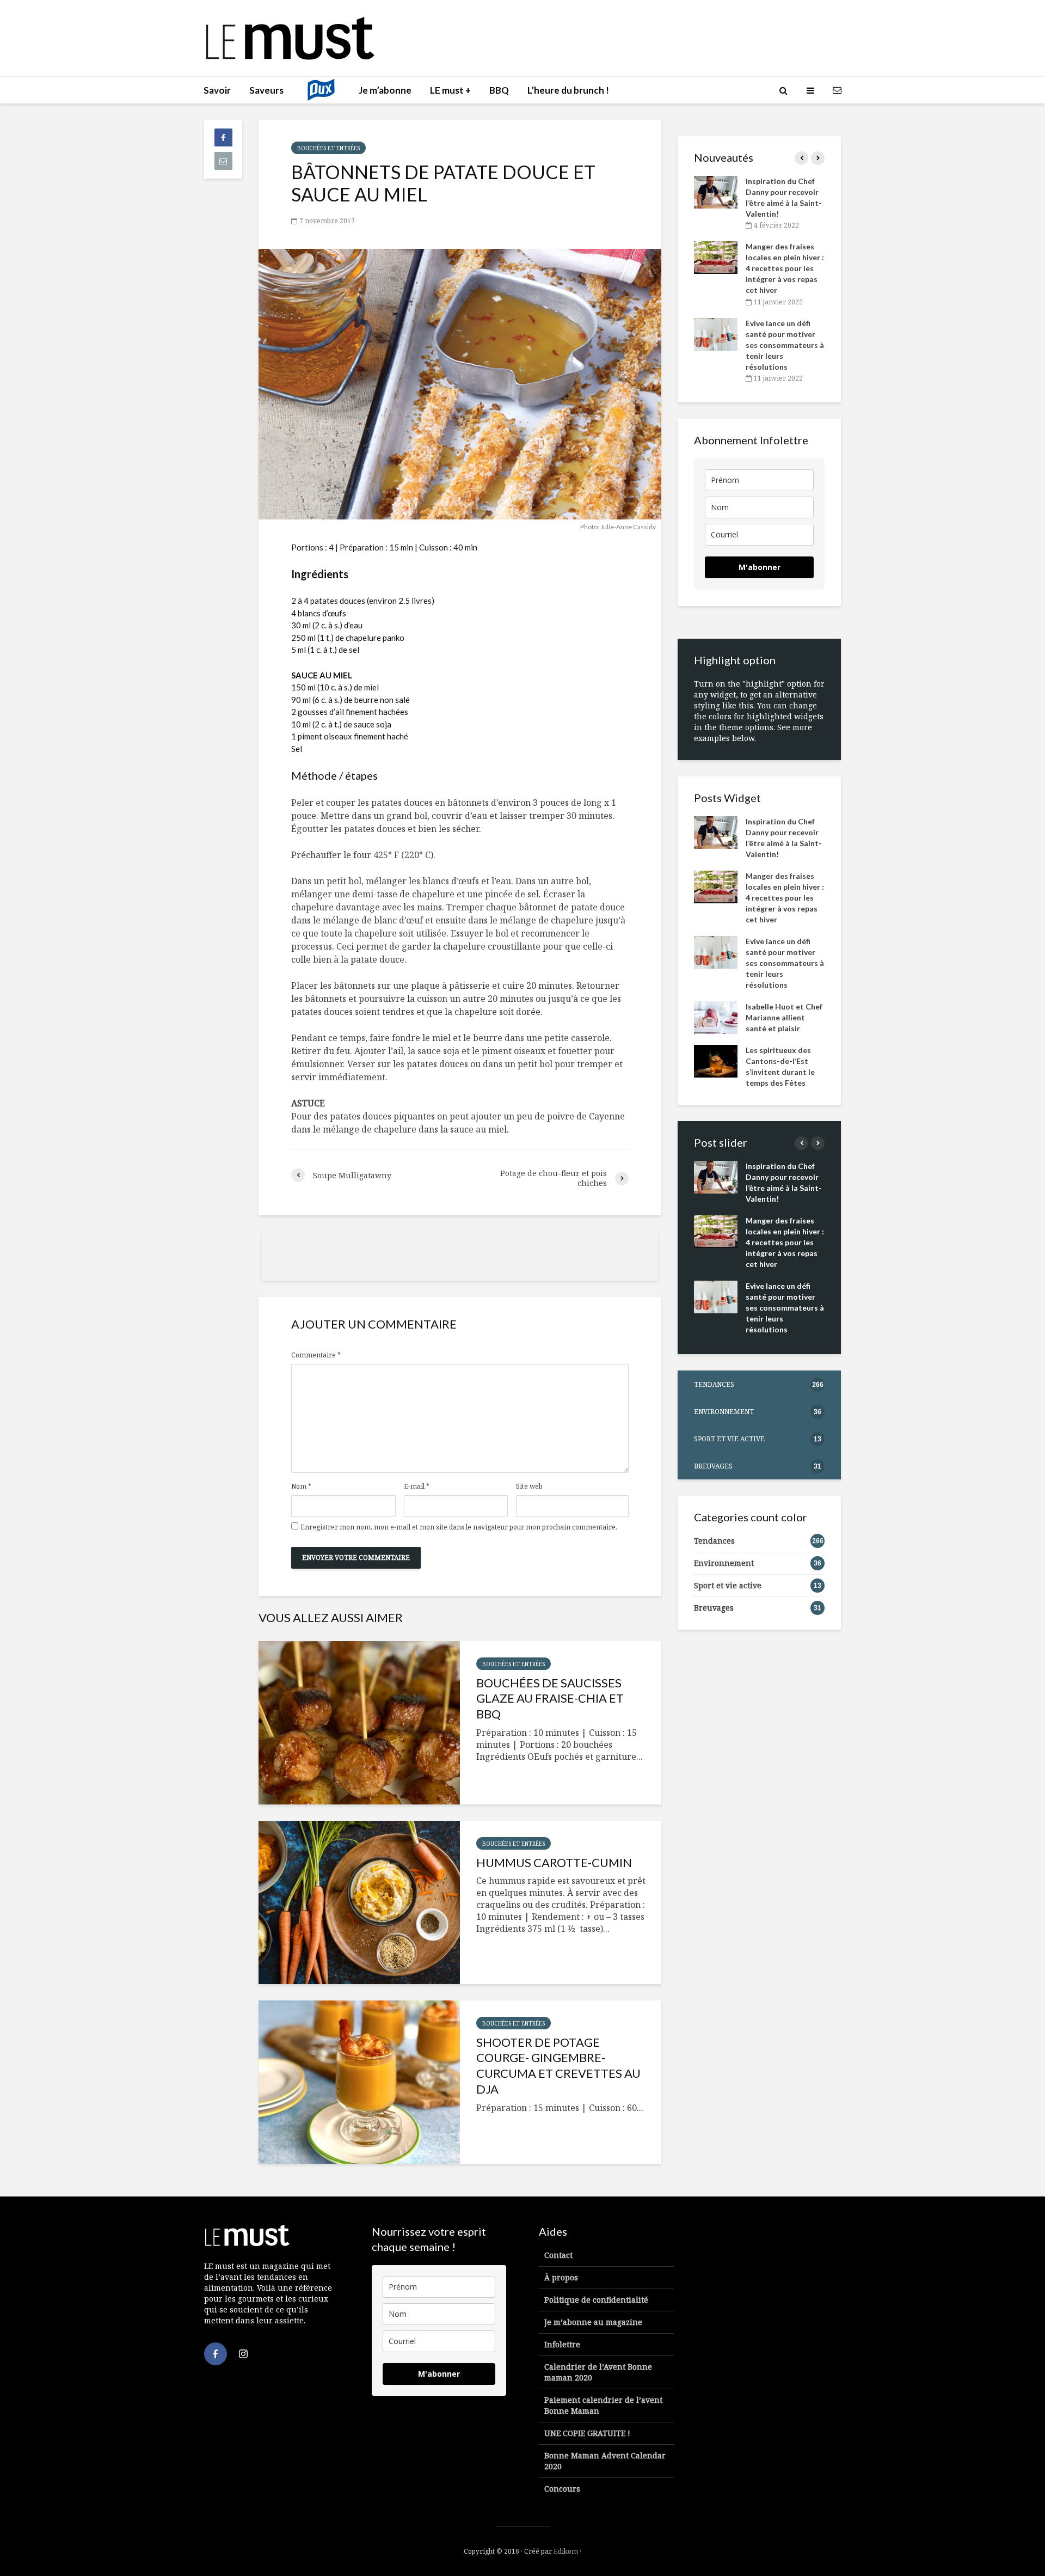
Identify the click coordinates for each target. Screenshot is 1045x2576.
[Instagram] (243, 2354)
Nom (301, 1486)
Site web (529, 1486)
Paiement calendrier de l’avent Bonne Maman (603, 2405)
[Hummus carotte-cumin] (359, 1902)
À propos (561, 2277)
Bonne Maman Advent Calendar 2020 (605, 2461)
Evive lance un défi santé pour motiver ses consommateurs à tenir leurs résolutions (785, 345)
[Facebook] (216, 2354)
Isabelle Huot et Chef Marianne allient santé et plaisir (784, 1017)
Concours (562, 2489)
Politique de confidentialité (596, 2300)
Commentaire (316, 1355)
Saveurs (266, 90)
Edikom (566, 2551)
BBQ (499, 90)
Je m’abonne (385, 90)
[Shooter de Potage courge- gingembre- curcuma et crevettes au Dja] (359, 2082)
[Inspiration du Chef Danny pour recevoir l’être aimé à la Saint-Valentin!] (716, 191)
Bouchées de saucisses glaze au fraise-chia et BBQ (550, 1699)
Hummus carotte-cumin (554, 1862)
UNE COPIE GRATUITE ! (587, 2433)
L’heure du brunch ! (568, 90)
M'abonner (760, 567)
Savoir (217, 90)
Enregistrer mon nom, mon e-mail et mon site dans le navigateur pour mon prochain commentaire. (459, 1527)
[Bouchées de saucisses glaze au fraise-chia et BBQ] (359, 1723)
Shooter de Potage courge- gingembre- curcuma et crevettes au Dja (558, 2066)
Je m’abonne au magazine (593, 2322)
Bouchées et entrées (328, 148)
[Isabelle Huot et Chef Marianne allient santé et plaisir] (716, 1016)
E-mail (417, 1486)
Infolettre (562, 2344)
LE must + (450, 90)
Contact (558, 2255)
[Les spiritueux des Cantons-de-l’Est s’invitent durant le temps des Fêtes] (716, 1060)
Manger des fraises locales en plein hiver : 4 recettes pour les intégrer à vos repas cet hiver (785, 268)
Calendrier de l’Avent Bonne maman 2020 (598, 2372)
